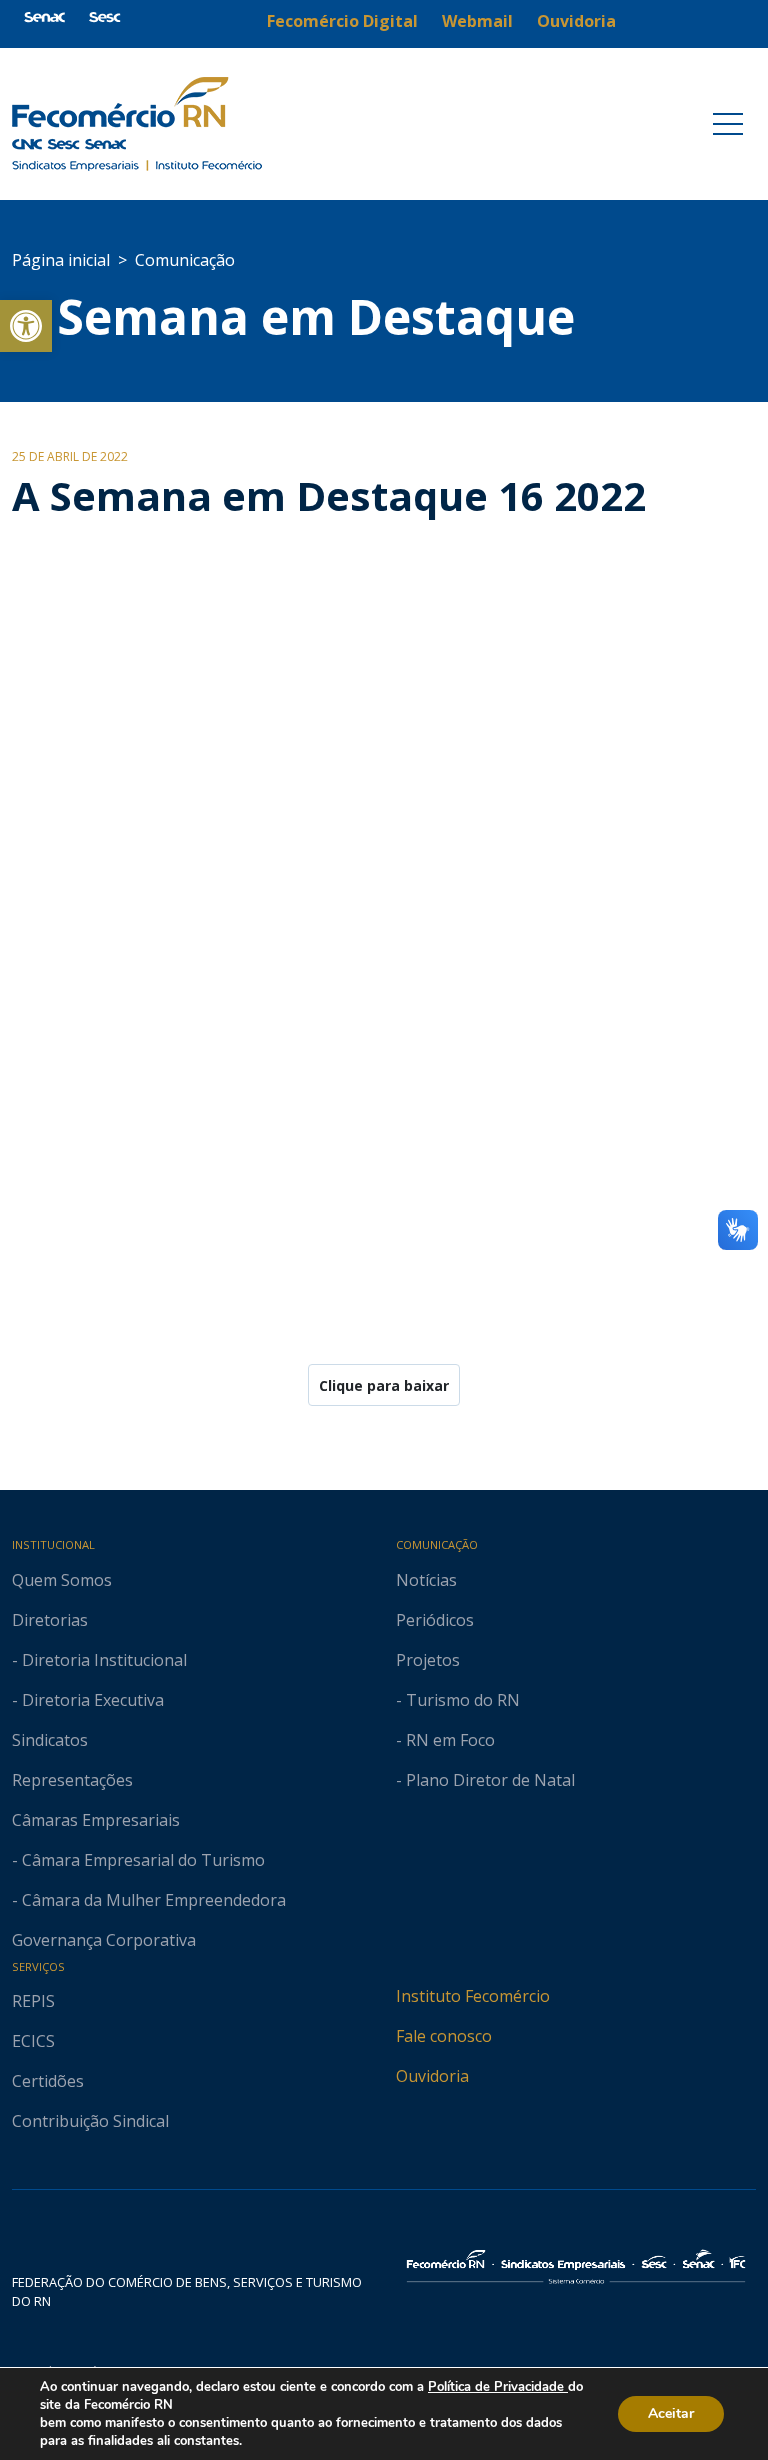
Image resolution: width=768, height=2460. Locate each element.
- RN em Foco (445, 1740)
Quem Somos (62, 1580)
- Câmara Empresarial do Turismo (138, 1860)
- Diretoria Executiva (88, 1700)
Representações (72, 1780)
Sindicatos (50, 1740)
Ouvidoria (432, 2076)
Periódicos (435, 1620)
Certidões (48, 2081)
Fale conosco (444, 2036)
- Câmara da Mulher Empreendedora (149, 1900)
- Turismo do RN (458, 1700)
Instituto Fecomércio (473, 1996)
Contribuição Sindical (90, 2121)
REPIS (33, 2001)
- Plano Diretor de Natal (485, 1780)
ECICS (33, 2041)
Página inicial (61, 260)
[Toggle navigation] (728, 124)
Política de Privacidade (498, 2387)
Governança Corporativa (104, 1940)
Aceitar (671, 2413)
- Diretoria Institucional (99, 1660)
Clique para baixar (384, 1385)
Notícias (426, 1580)
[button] (26, 326)
